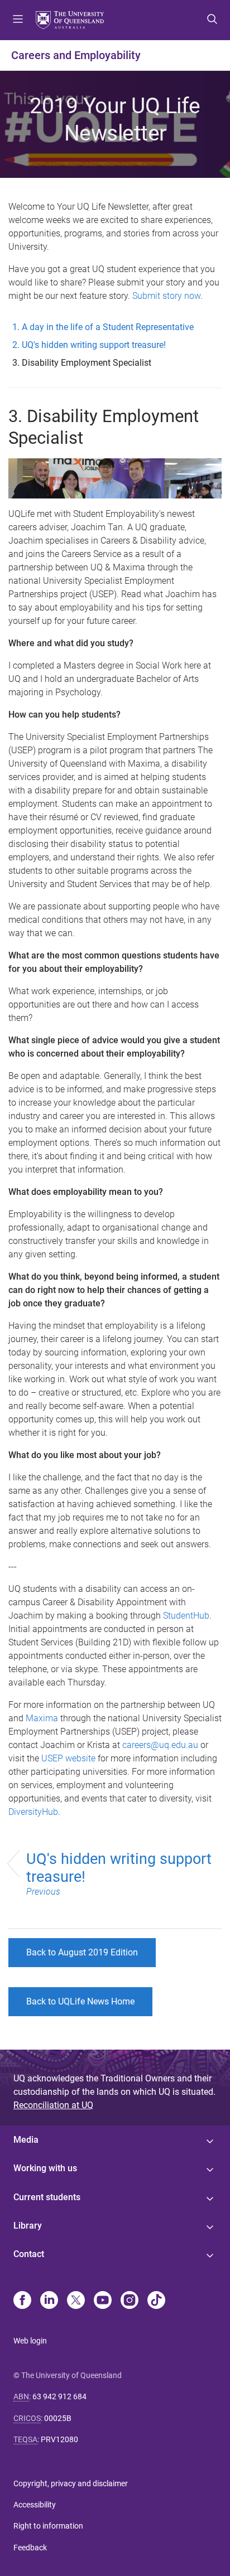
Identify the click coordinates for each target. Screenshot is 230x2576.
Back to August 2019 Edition (82, 1952)
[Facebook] (22, 2301)
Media (26, 2140)
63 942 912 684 (59, 2396)
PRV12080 (59, 2439)
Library (28, 2226)
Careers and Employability (76, 55)
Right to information (48, 2526)
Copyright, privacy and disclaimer (71, 2483)
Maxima (42, 1718)
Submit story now (166, 296)
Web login (30, 2341)
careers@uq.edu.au (160, 1745)
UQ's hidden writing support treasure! (119, 1873)
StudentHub (186, 1616)
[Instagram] (130, 2301)
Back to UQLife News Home (80, 2001)
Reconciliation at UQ (53, 2105)
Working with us (45, 2168)
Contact (29, 2254)
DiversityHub (33, 1812)
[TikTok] (156, 2301)
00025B (58, 2418)
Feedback (30, 2548)
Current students (47, 2197)
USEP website (68, 1758)
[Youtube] (103, 2301)
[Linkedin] (49, 2301)
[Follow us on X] (76, 2301)
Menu (18, 20)
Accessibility (35, 2505)
